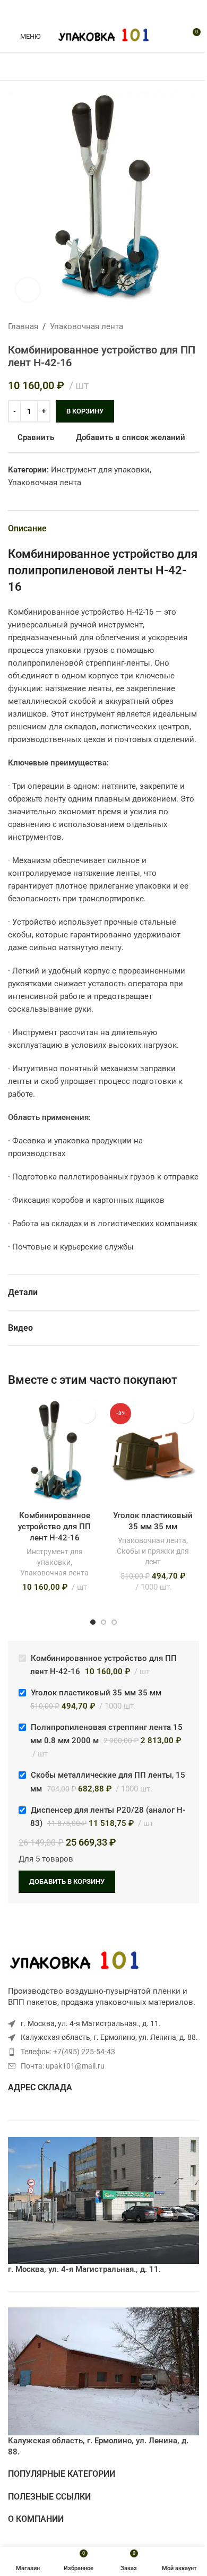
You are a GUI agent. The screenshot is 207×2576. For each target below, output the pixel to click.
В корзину (85, 411)
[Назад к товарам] (180, 326)
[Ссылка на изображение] (74, 1961)
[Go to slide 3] (114, 1622)
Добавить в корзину (67, 1881)
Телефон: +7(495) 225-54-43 (68, 2052)
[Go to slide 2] (103, 1622)
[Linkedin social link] (116, 10)
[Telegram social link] (129, 10)
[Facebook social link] (78, 10)
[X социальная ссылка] (91, 10)
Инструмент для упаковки (100, 470)
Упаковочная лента (87, 326)
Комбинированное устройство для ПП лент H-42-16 (54, 1527)
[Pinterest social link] (103, 10)
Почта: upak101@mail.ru (63, 2066)
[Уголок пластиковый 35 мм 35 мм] (153, 1452)
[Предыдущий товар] (167, 326)
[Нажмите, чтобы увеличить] (28, 290)
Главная (23, 326)
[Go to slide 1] (93, 1622)
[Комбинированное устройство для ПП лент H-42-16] (54, 1452)
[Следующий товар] (193, 326)
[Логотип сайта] (104, 36)
